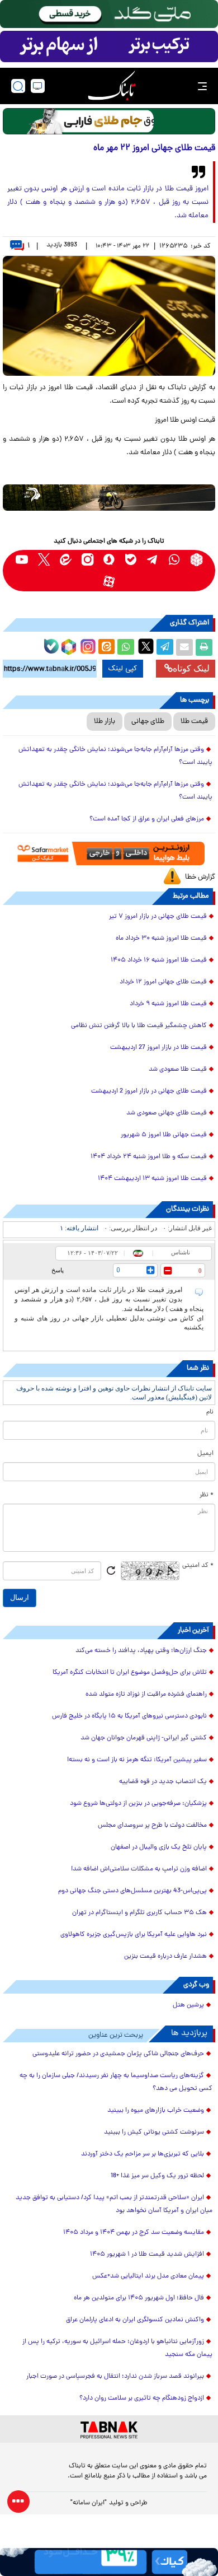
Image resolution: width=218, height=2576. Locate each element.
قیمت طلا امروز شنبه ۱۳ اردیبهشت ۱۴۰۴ (152, 1179)
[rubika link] (196, 560)
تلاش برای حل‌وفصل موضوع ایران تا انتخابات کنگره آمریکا (130, 1673)
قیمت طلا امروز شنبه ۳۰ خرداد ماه (161, 939)
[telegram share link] (165, 647)
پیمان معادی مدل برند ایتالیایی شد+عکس (148, 2276)
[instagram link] (87, 560)
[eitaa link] (66, 560)
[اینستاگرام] (87, 645)
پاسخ (58, 1270)
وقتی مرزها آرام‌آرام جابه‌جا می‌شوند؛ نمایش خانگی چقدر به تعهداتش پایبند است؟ (115, 756)
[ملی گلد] (109, 14)
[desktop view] (38, 86)
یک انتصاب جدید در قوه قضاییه (163, 1782)
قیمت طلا (194, 722)
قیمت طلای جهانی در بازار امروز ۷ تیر (158, 917)
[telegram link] (153, 560)
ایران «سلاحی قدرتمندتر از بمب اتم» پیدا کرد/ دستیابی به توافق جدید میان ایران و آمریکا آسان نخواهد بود (114, 2204)
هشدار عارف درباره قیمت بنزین (165, 1957)
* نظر (207, 1495)
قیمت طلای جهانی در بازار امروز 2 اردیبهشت (149, 1091)
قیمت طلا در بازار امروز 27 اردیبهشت (158, 1048)
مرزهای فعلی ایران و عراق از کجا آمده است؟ (147, 819)
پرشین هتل (188, 2005)
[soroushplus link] (109, 560)
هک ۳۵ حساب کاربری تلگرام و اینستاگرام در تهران (139, 1913)
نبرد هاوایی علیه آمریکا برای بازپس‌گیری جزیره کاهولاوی (134, 1935)
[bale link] (131, 560)
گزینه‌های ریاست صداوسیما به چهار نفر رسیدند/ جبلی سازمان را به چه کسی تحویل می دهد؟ (116, 2082)
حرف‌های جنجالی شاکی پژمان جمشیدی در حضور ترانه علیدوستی (118, 2054)
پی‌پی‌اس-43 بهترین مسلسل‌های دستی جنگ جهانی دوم (132, 1891)
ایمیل (205, 1454)
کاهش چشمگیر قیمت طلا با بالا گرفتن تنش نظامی (139, 1026)
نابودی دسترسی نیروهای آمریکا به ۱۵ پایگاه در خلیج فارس (129, 1716)
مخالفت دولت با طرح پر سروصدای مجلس (152, 1826)
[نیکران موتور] (109, 498)
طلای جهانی (148, 722)
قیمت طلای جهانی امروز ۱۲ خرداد (163, 982)
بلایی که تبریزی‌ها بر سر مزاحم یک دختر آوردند (143, 2154)
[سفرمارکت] (109, 853)
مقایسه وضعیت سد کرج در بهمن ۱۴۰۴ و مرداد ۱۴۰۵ (134, 2233)
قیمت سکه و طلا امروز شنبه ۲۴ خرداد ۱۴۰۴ (149, 1157)
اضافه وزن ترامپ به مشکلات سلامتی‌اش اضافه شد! (139, 1869)
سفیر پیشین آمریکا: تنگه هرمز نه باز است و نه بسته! (137, 1760)
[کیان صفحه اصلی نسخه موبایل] (109, 2562)
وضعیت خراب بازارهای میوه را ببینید (156, 2111)
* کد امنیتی (198, 1566)
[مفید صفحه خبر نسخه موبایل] (109, 46)
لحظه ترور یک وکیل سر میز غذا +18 (157, 2176)
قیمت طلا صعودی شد (178, 1070)
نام (210, 1412)
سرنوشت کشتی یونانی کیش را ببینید (154, 2132)
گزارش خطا (200, 877)
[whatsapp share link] (126, 647)
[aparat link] (109, 582)
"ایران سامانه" (89, 2503)
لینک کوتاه (191, 668)
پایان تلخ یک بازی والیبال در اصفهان (159, 1847)
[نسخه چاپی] (204, 647)
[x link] (44, 560)
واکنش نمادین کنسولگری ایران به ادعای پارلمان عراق (135, 2320)
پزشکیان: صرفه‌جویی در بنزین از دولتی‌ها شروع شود (138, 1804)
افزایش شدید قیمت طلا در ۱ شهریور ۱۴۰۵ (147, 2255)
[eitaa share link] (106, 647)
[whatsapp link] (175, 560)
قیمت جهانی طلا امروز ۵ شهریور (164, 1135)
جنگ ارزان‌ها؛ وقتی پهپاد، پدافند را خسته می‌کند (141, 1651)
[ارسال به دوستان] (184, 647)
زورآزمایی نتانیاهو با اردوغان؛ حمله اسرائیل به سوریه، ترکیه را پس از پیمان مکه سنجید (117, 2348)
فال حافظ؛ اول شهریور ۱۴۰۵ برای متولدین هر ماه (139, 2298)
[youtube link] (22, 560)
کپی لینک (123, 669)
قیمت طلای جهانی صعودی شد (167, 1113)
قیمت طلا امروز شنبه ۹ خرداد (168, 1004)
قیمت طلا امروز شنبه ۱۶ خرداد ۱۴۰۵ (159, 960)
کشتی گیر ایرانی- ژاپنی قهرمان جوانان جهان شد (144, 1738)
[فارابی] (109, 121)
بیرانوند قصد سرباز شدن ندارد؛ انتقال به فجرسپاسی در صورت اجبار (115, 2377)
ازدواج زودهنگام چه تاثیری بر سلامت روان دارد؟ (142, 2398)
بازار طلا (105, 722)
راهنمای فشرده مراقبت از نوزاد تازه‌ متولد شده (146, 1695)
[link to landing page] (112, 86)
